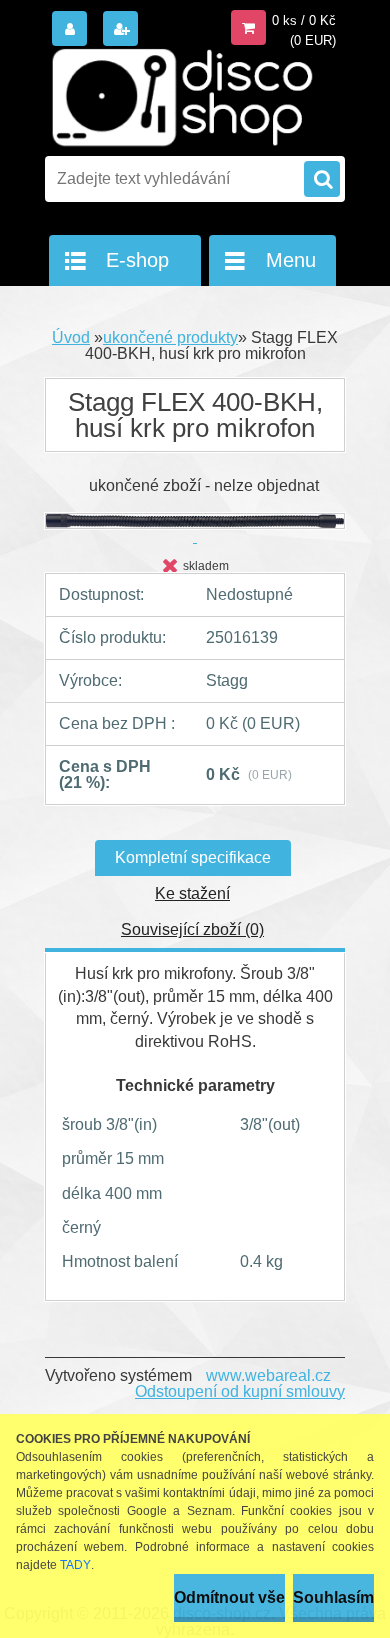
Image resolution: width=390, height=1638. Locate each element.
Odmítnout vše (229, 1597)
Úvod (71, 337)
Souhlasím (333, 1597)
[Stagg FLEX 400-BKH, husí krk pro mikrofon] (195, 528)
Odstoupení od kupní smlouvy (240, 1391)
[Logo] (182, 98)
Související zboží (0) (192, 929)
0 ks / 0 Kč (304, 20)
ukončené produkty (170, 337)
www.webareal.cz (268, 1375)
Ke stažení (192, 893)
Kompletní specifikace (193, 857)
